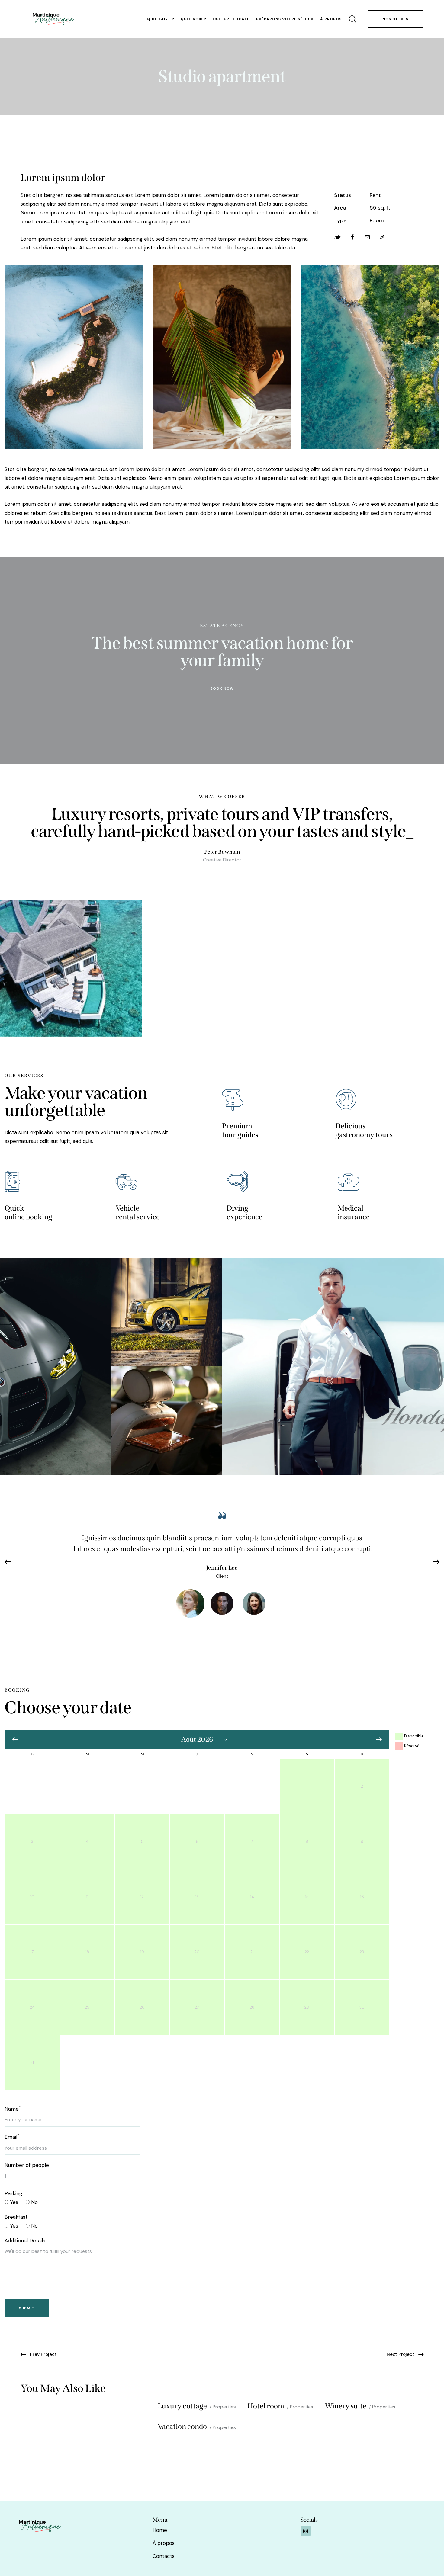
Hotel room (266, 2406)
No (34, 2202)
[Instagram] (306, 2531)
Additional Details (25, 2241)
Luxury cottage (182, 2406)
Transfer (55, 1378)
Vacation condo (182, 2427)
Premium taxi (167, 1314)
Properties (224, 2407)
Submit (27, 2308)
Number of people (27, 2165)
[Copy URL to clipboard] (382, 237)
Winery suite (346, 2406)
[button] (11, 1562)
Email (12, 2137)
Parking (13, 2193)
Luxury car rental (55, 1368)
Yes (13, 2202)
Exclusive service (167, 1423)
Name (13, 2109)
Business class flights (333, 1368)
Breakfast (16, 2217)
